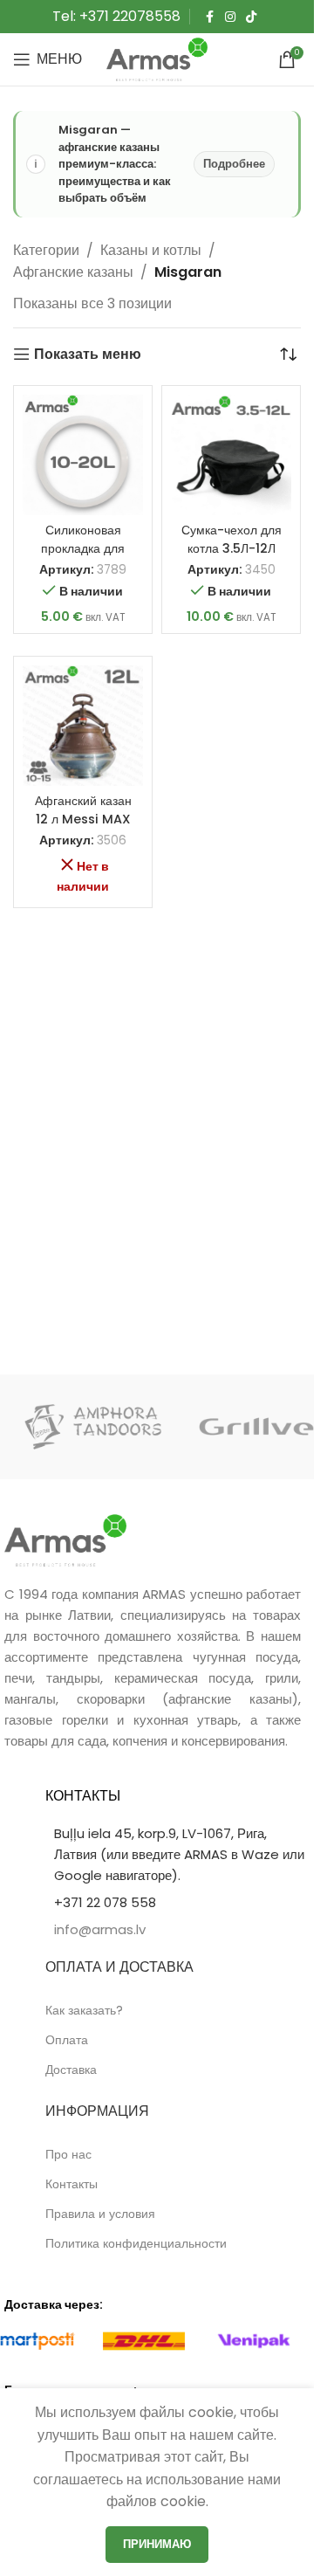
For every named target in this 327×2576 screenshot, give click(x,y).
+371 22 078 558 (105, 1902)
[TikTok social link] (251, 17)
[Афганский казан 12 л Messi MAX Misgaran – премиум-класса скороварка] (83, 726)
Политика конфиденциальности (136, 2243)
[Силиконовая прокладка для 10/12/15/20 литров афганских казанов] (83, 455)
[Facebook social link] (209, 17)
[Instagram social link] (230, 17)
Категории (46, 250)
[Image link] (65, 1539)
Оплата (67, 2040)
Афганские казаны (73, 272)
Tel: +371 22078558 (116, 16)
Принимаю (157, 2544)
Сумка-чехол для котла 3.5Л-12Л (232, 539)
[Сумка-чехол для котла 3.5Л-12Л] (231, 455)
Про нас (68, 2154)
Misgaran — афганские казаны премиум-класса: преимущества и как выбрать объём (162, 164)
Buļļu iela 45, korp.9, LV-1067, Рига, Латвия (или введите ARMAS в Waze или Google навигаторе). (179, 1854)
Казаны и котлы (151, 250)
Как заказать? (84, 2010)
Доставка (71, 2070)
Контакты (72, 2184)
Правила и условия (100, 2214)
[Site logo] (157, 58)
